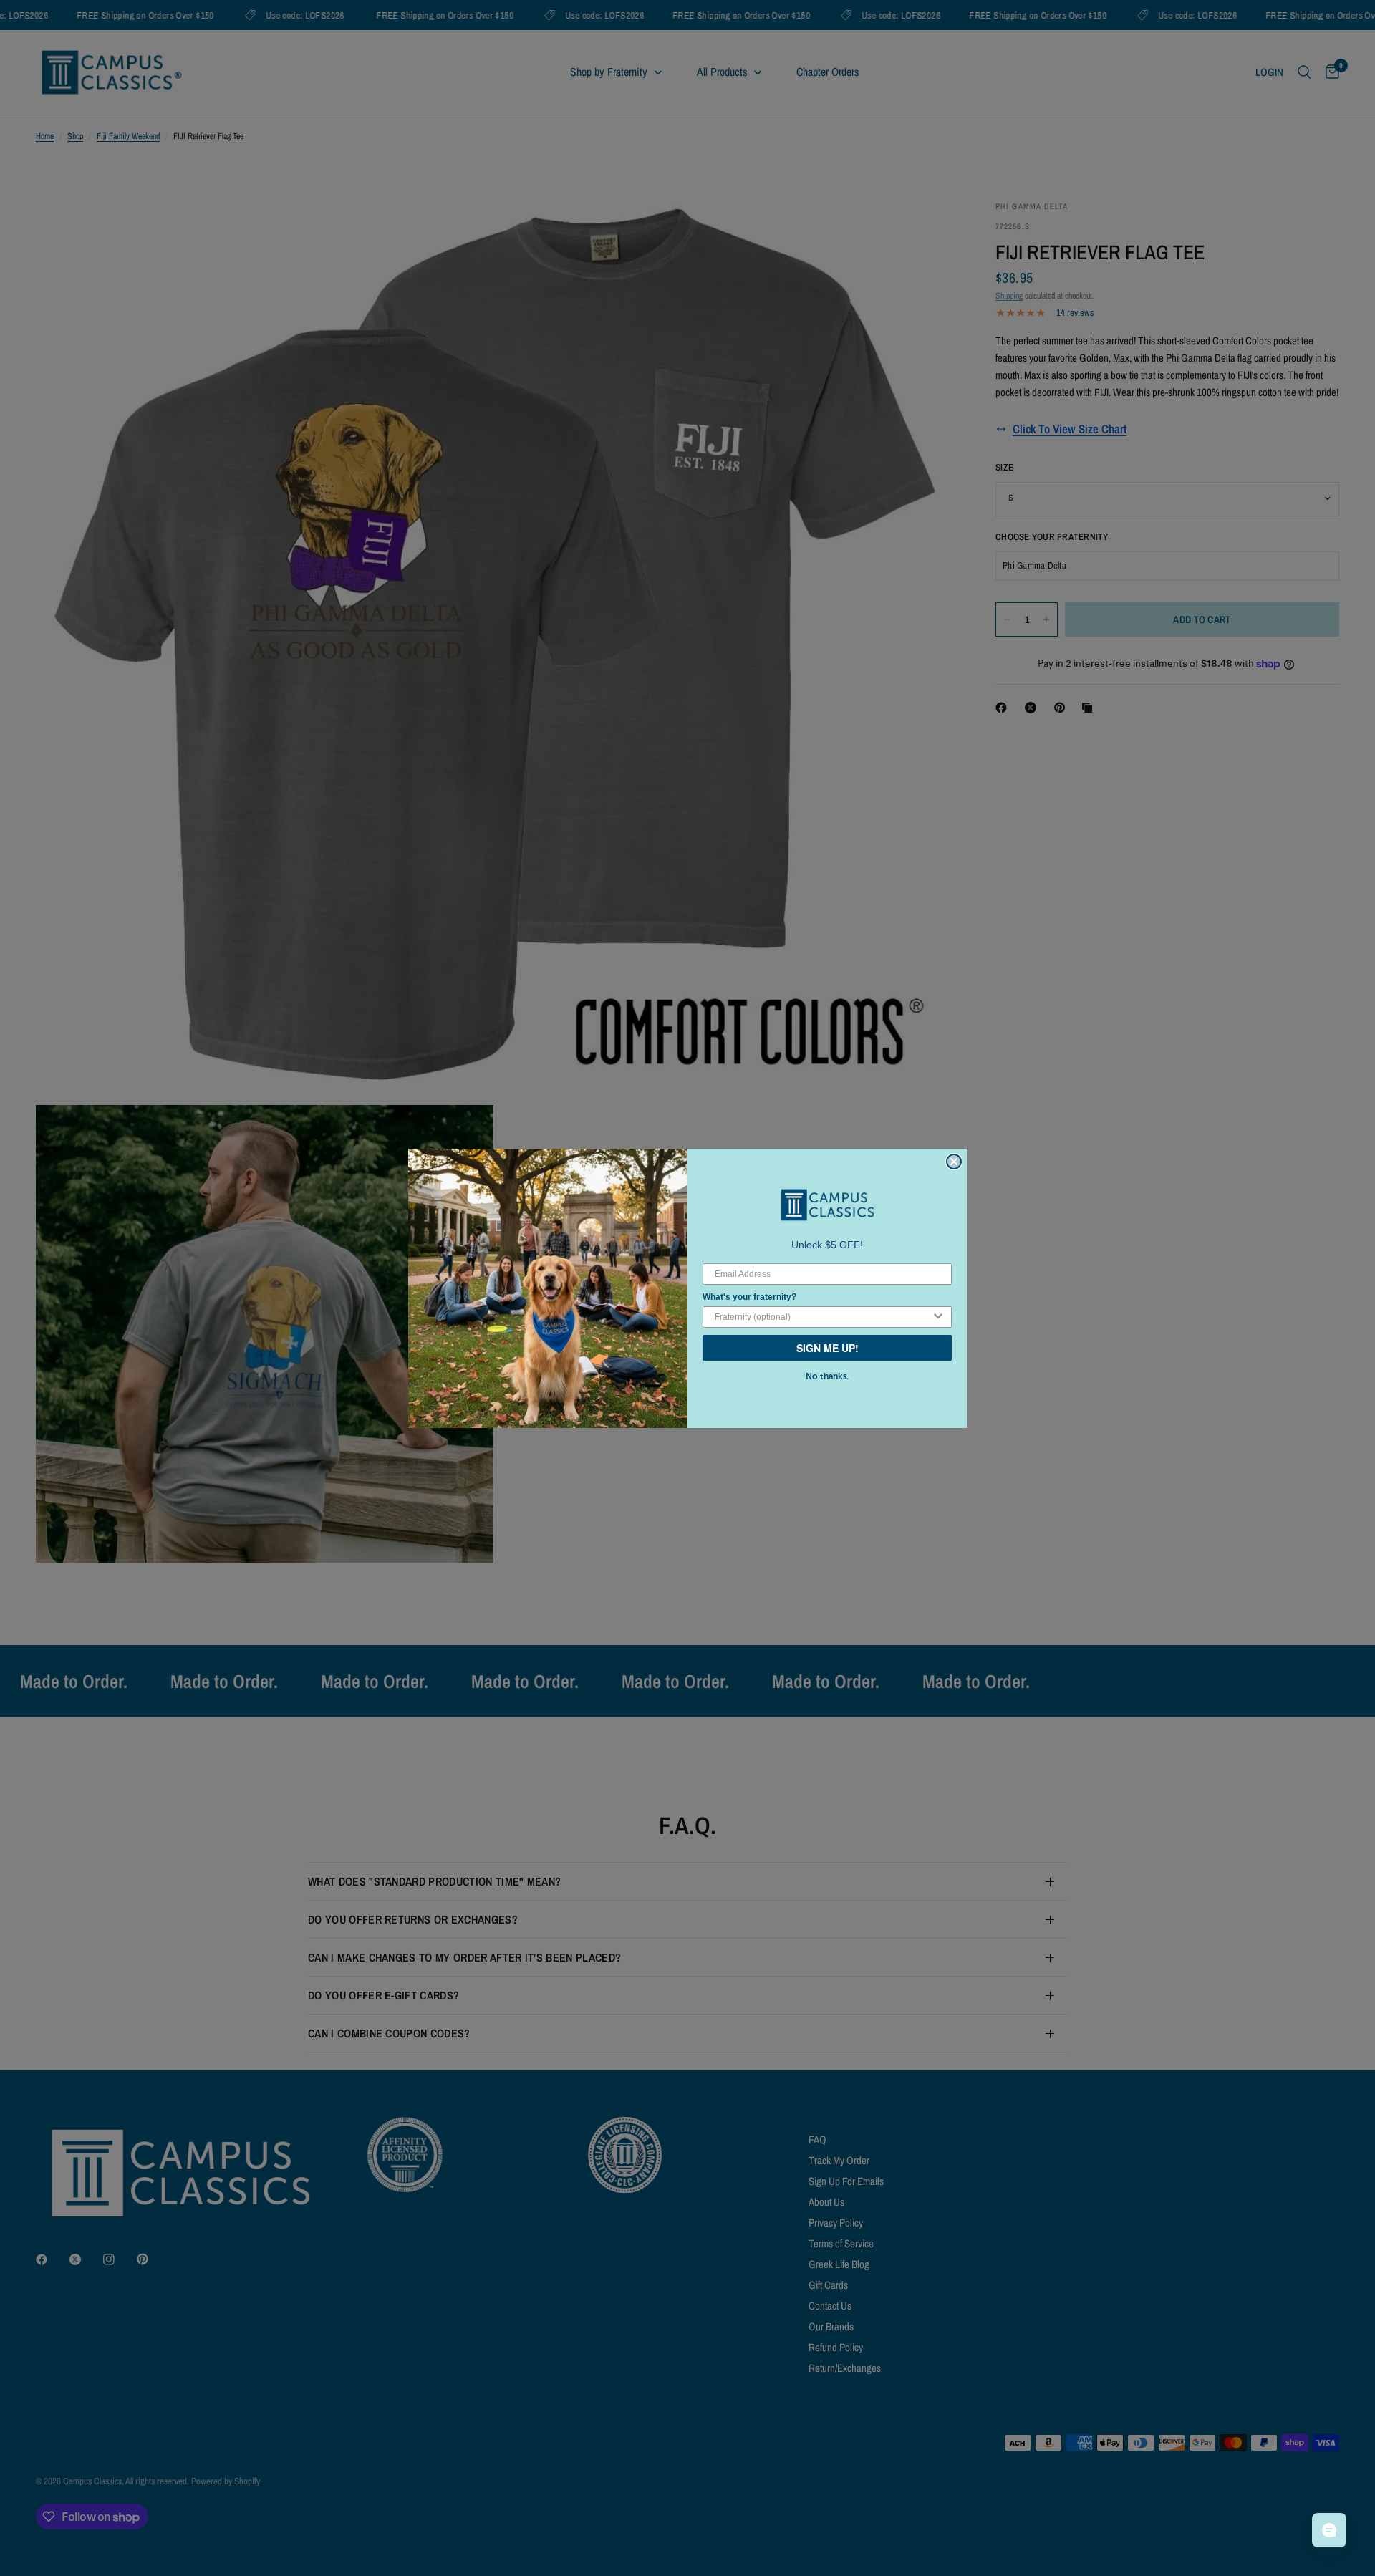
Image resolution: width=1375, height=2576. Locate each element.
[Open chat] (1329, 2530)
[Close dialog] (954, 1162)
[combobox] (823, 1317)
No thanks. (827, 1376)
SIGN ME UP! (828, 1348)
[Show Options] (938, 1317)
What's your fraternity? (749, 1297)
